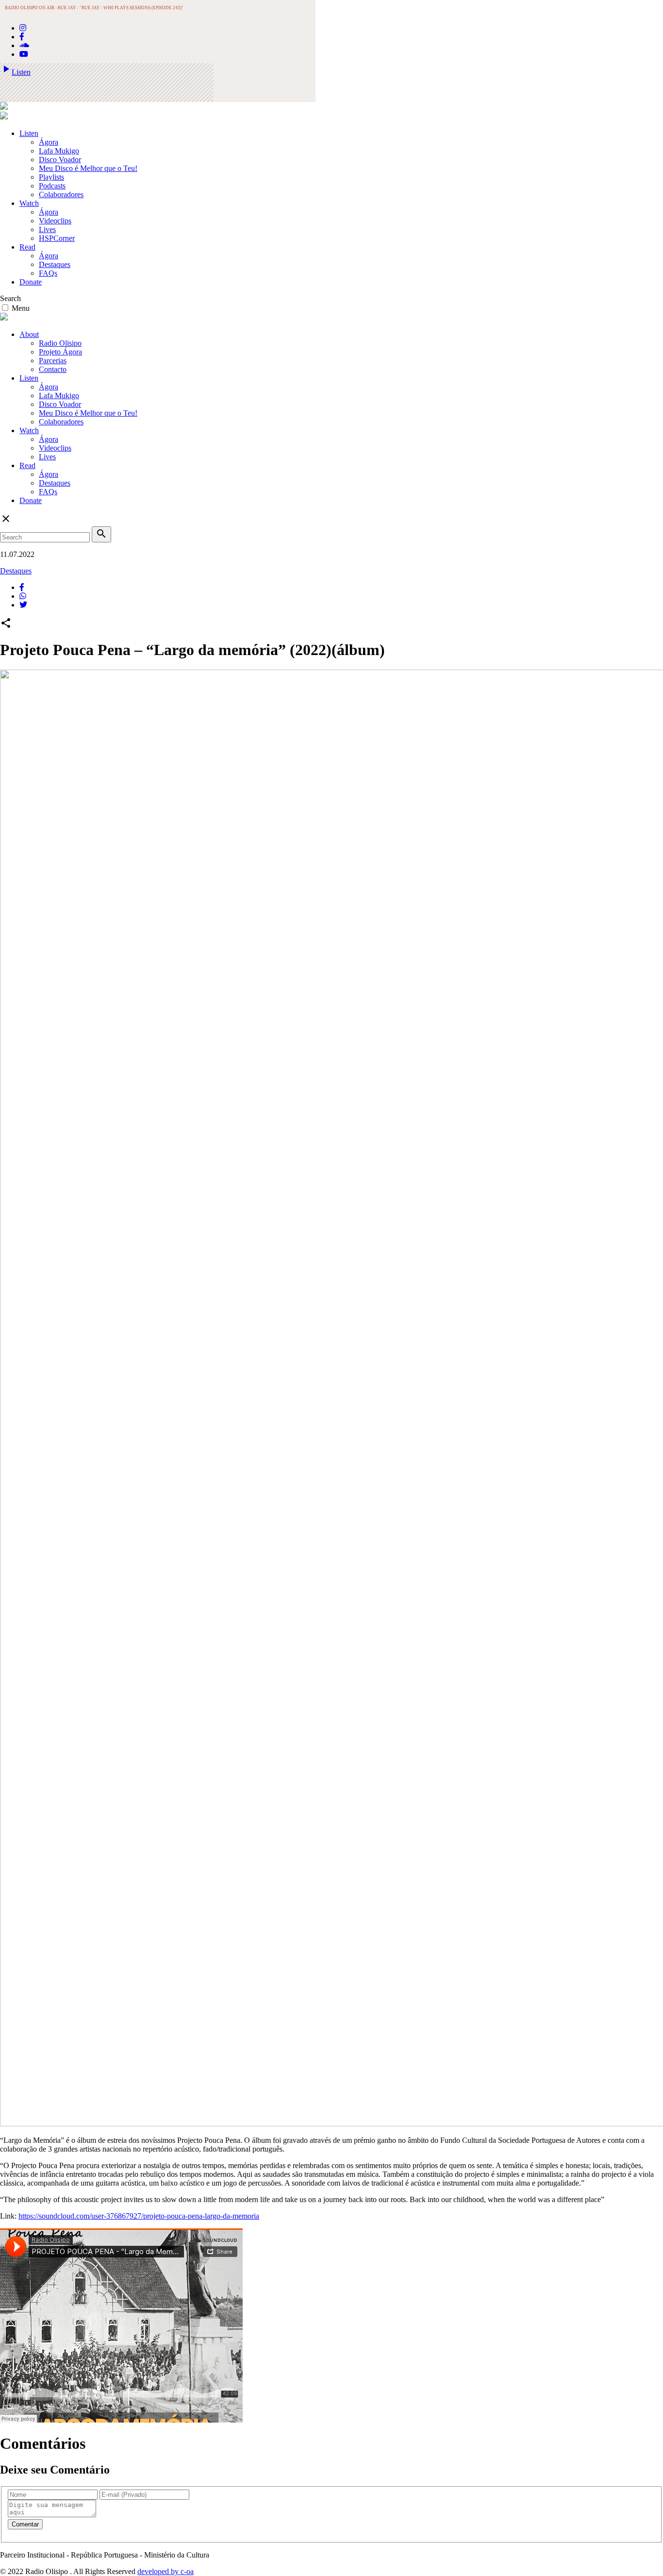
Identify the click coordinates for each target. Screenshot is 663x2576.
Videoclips (55, 221)
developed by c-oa (166, 2571)
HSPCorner (57, 238)
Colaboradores (61, 194)
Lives (47, 229)
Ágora (49, 142)
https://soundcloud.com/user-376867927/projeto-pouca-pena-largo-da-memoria (139, 2216)
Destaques (55, 264)
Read (27, 247)
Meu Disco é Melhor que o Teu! (88, 168)
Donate (31, 282)
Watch (29, 203)
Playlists (51, 177)
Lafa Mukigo (59, 151)
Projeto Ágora (60, 352)
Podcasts (52, 186)
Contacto (53, 369)
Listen (15, 72)
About (29, 334)
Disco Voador (60, 160)
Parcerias (53, 361)
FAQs (48, 273)
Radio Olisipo (60, 343)
